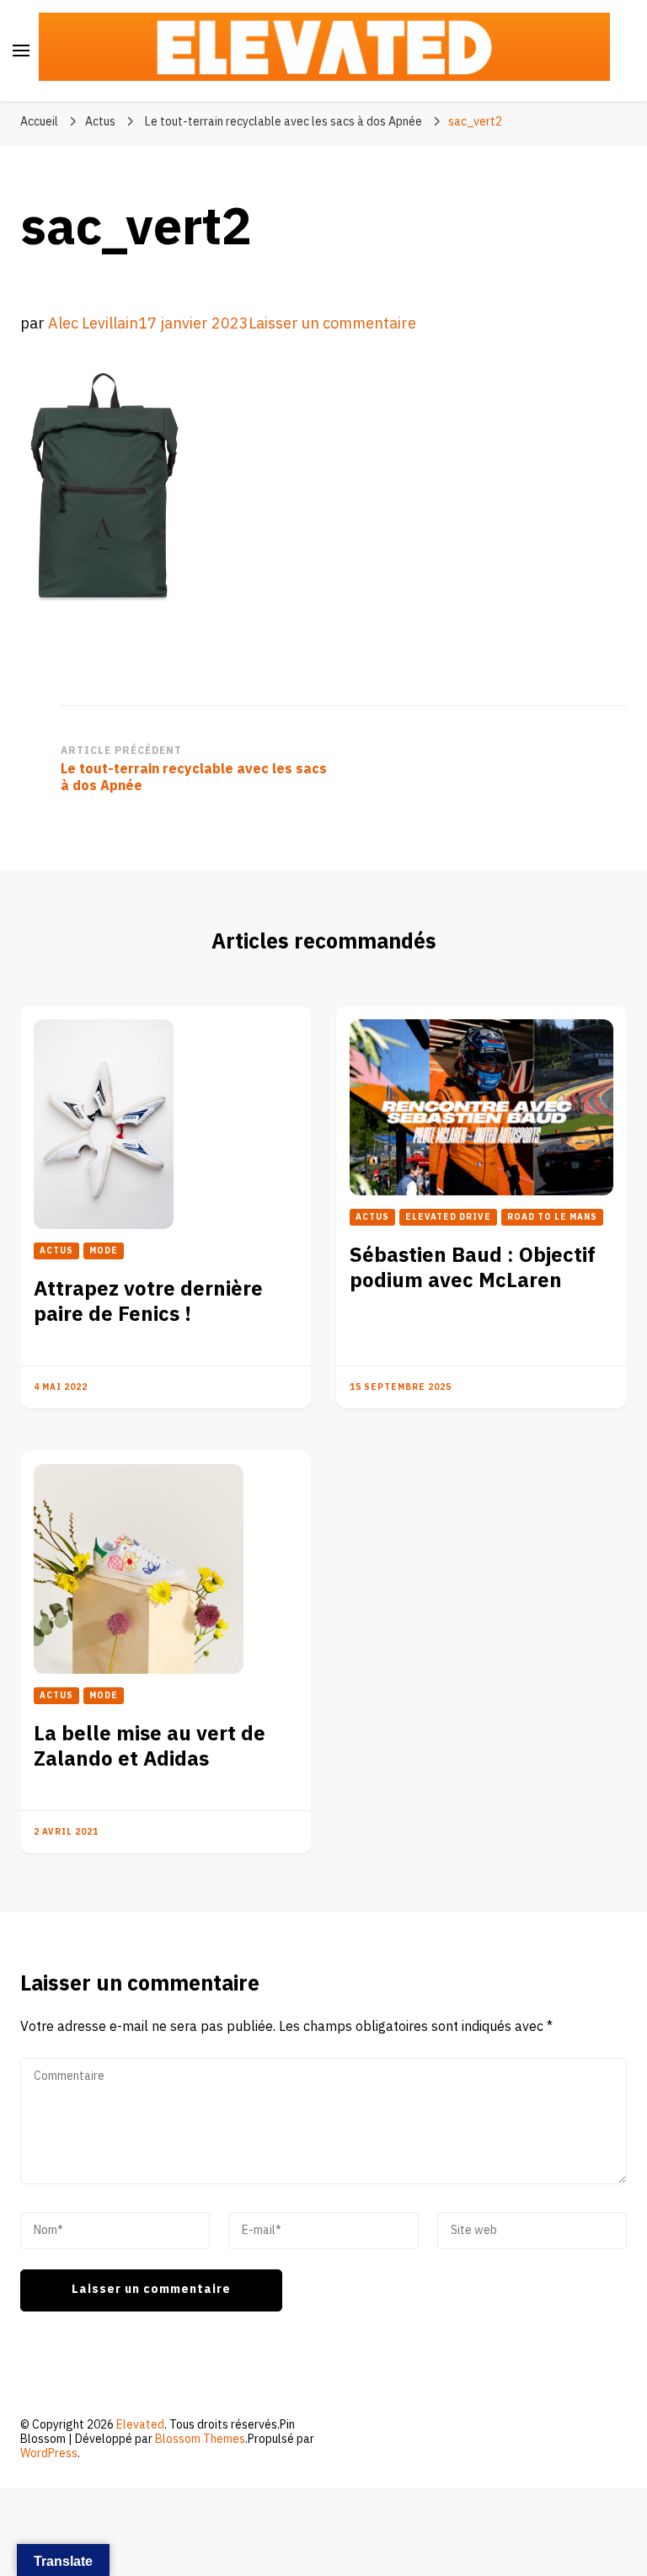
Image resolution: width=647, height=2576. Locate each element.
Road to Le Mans (552, 1217)
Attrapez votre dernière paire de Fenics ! (148, 1302)
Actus (100, 122)
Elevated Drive (448, 1217)
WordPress (49, 2453)
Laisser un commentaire (332, 324)
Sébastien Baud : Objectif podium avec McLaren (473, 1268)
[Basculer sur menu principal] (21, 51)
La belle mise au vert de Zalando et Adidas (150, 1747)
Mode (104, 1251)
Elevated (140, 2425)
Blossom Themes (200, 2439)
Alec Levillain (93, 324)
